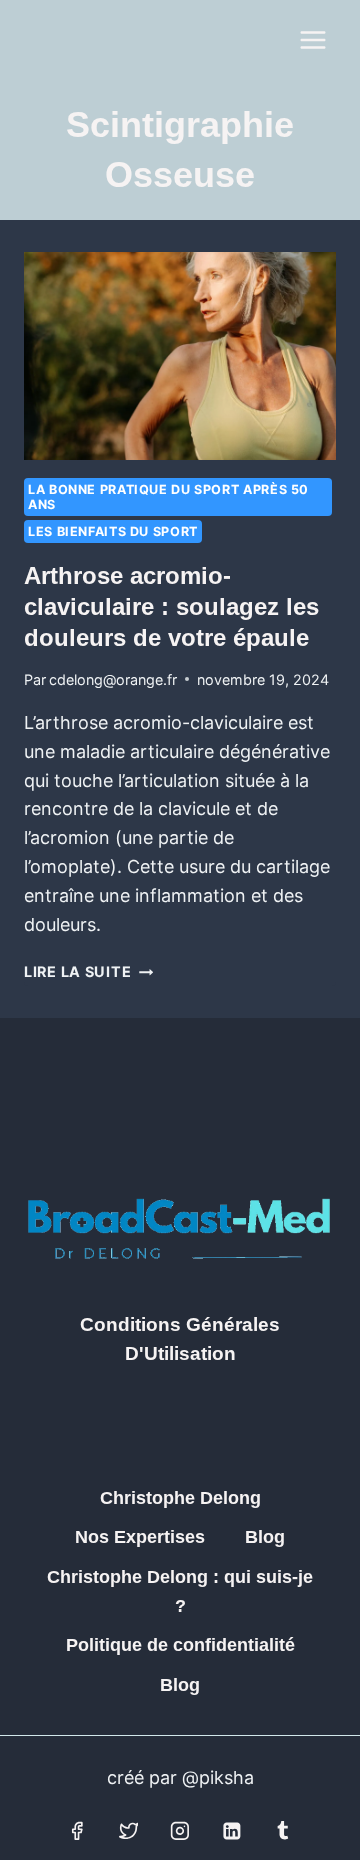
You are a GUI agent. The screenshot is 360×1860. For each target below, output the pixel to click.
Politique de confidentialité (180, 1645)
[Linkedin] (232, 1831)
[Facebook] (77, 1831)
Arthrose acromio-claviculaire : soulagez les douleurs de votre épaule (171, 606)
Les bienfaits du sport (113, 531)
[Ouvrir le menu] (312, 39)
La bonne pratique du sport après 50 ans (168, 497)
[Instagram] (180, 1831)
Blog (265, 1537)
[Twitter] (129, 1831)
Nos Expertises (140, 1537)
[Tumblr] (283, 1831)
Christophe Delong (180, 1498)
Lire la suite (88, 971)
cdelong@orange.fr (113, 679)
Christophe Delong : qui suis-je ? (180, 1591)
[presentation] (180, 356)
